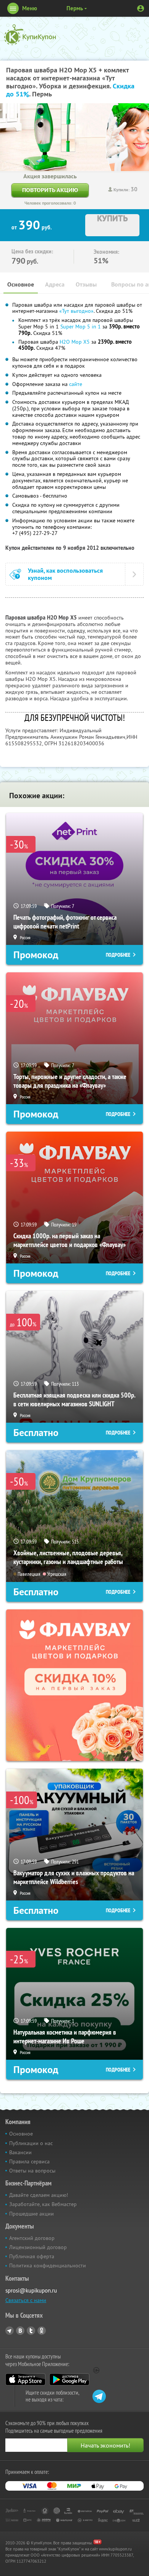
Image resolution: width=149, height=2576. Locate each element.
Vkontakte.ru (20, 2331)
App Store (25, 2379)
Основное (21, 284)
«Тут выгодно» (76, 311)
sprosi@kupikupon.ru (31, 2290)
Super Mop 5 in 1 (81, 327)
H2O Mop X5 (75, 342)
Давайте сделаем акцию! (39, 2195)
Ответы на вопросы (32, 2171)
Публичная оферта (32, 2256)
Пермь (75, 8)
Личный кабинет (141, 8)
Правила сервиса (29, 2161)
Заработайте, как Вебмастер (43, 2204)
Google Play (69, 2379)
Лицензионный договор (38, 2247)
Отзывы (86, 284)
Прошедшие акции (32, 2214)
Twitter (31, 2331)
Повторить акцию (50, 190)
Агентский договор (32, 2238)
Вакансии (20, 2152)
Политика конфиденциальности (48, 2265)
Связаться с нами (26, 2300)
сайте (76, 384)
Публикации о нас (31, 2143)
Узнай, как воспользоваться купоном (65, 574)
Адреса (55, 284)
